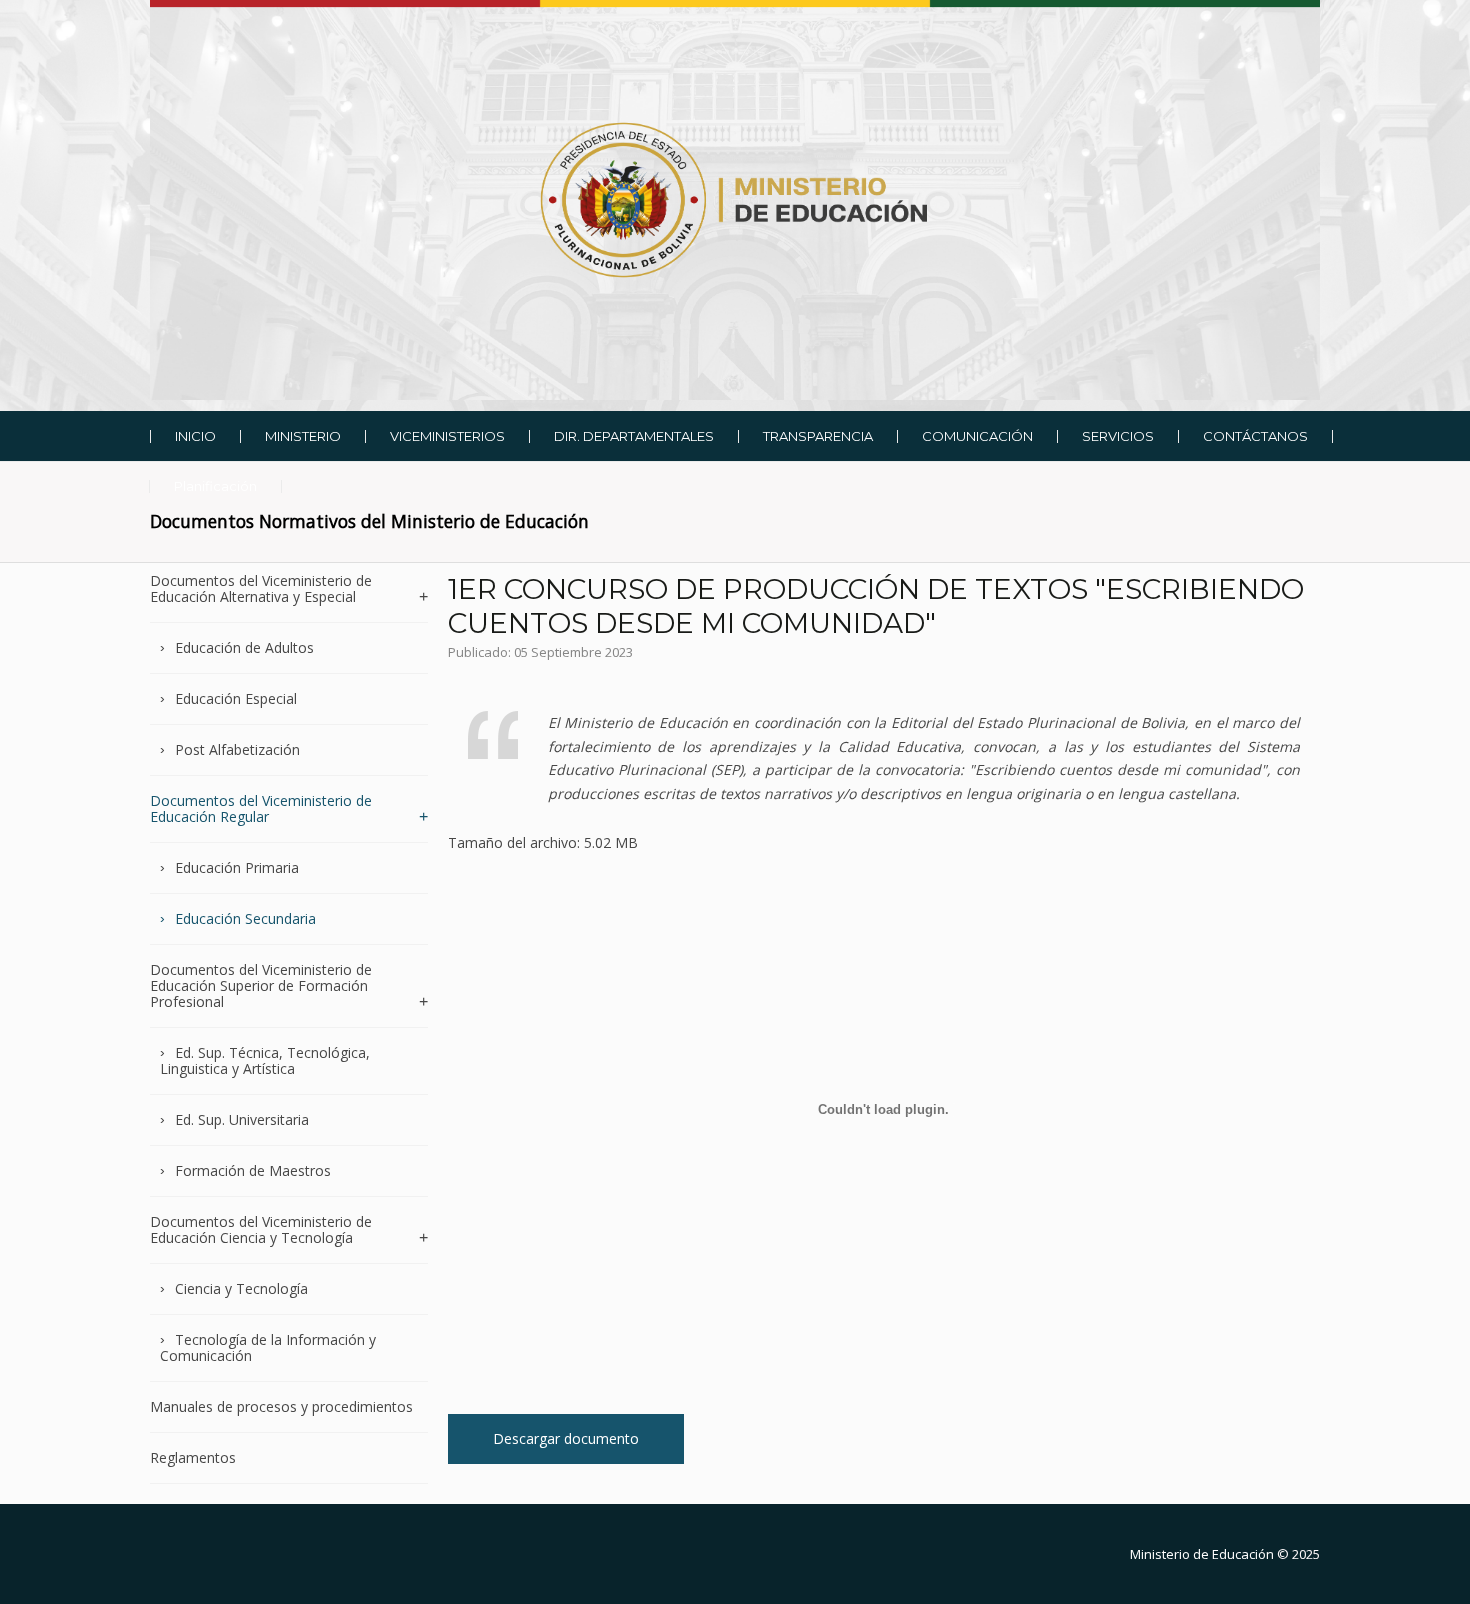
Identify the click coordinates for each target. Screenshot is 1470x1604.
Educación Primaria (237, 867)
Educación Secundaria (245, 918)
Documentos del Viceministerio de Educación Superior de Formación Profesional (261, 985)
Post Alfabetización (237, 749)
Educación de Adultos (244, 647)
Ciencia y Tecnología (241, 1288)
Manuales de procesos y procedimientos (281, 1406)
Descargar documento (566, 1438)
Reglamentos (193, 1457)
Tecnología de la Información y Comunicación (268, 1347)
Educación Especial (236, 698)
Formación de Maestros (253, 1170)
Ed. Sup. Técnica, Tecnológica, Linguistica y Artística (265, 1060)
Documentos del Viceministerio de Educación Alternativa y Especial (261, 589)
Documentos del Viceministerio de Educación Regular (261, 808)
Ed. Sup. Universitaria (242, 1119)
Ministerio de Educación (1202, 1554)
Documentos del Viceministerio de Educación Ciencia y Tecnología (261, 1229)
